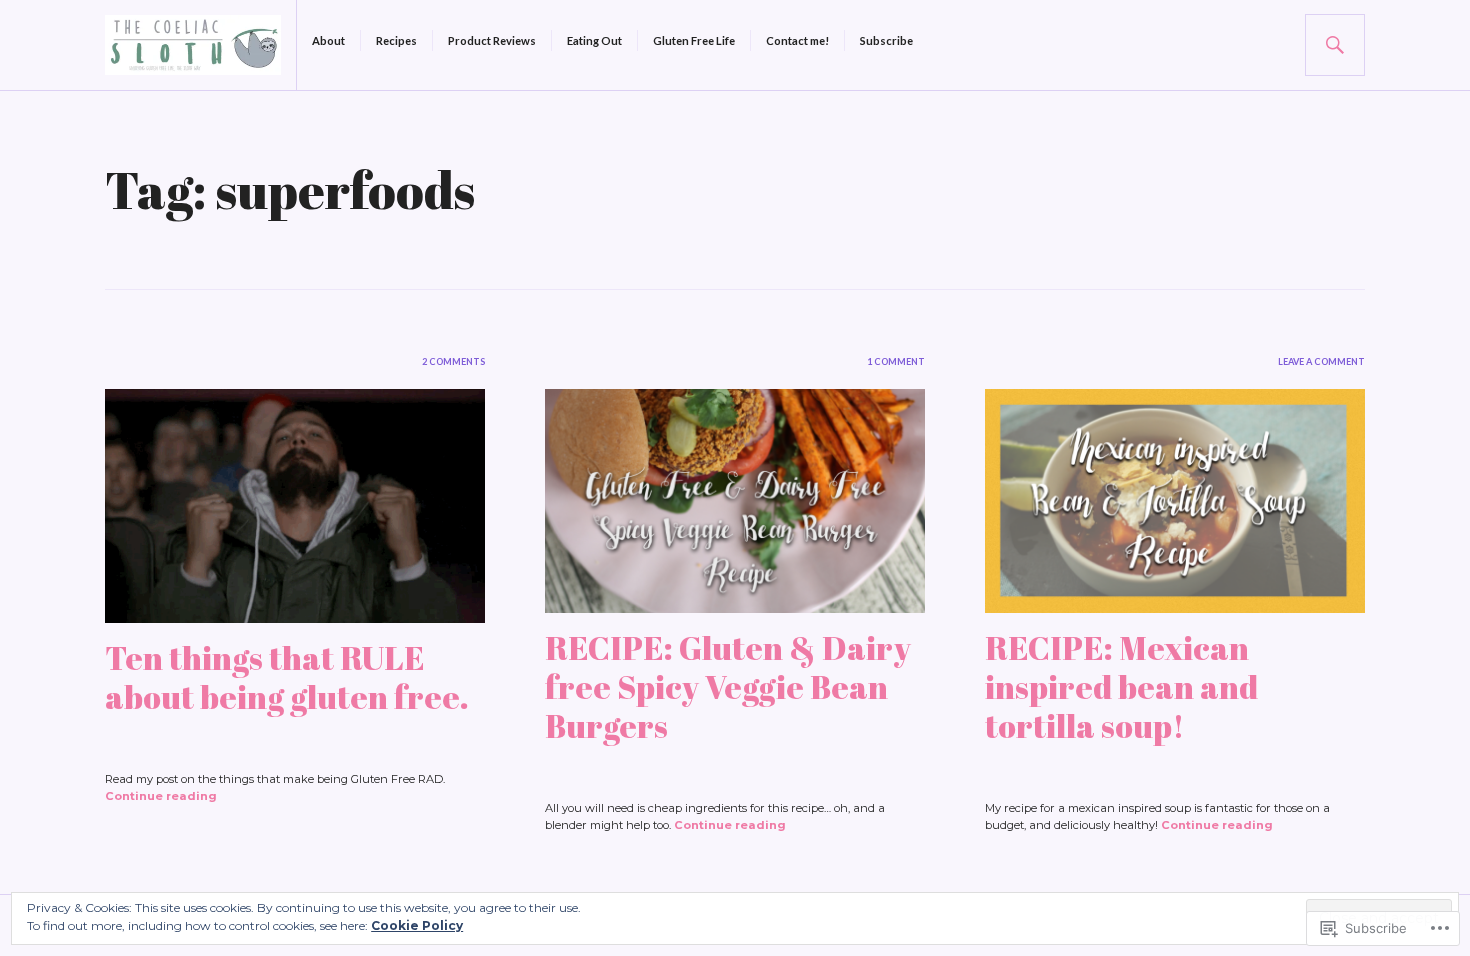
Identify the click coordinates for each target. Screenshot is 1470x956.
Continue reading (161, 796)
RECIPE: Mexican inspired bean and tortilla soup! (1121, 686)
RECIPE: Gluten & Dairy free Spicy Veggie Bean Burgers (728, 686)
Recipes (396, 40)
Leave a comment (1321, 361)
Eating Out (594, 40)
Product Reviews (492, 40)
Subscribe (886, 40)
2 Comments (453, 361)
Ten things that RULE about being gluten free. (287, 677)
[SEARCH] (1335, 45)
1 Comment (896, 361)
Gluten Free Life (694, 40)
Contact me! (797, 40)
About (328, 40)
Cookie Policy (417, 925)
